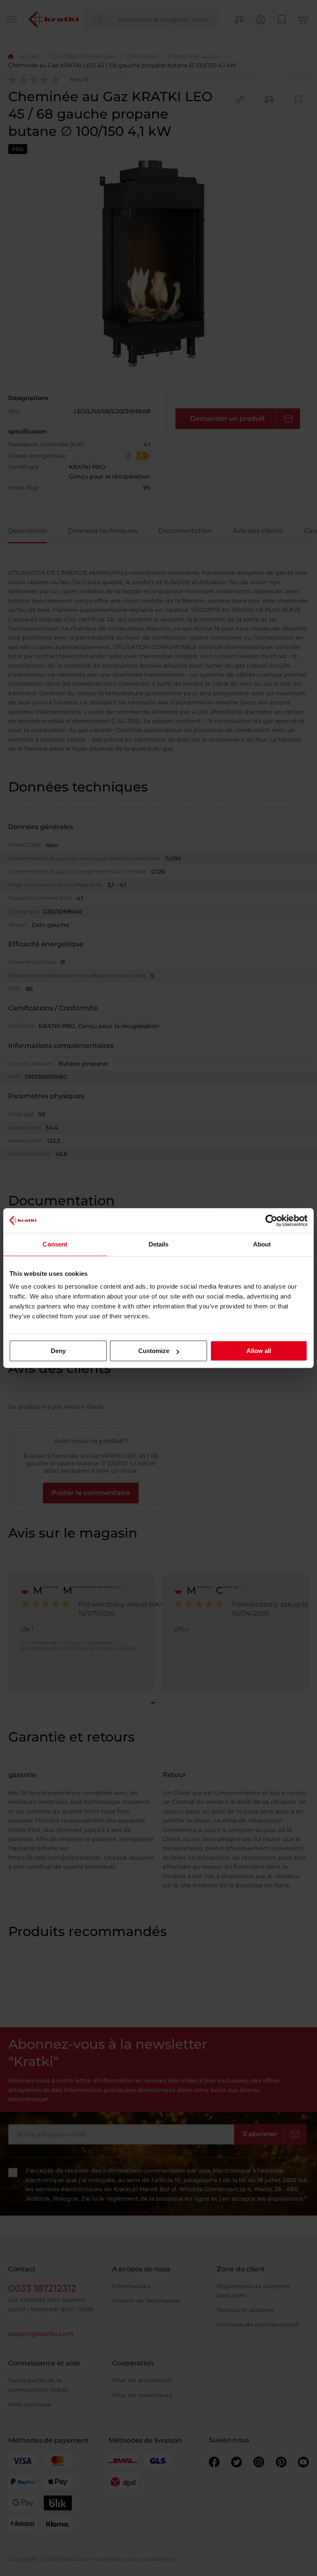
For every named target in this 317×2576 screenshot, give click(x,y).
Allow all (259, 1351)
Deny (58, 1351)
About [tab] (262, 1244)
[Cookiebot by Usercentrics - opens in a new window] (271, 1220)
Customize (154, 1351)
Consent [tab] (55, 1244)
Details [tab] (159, 1244)
